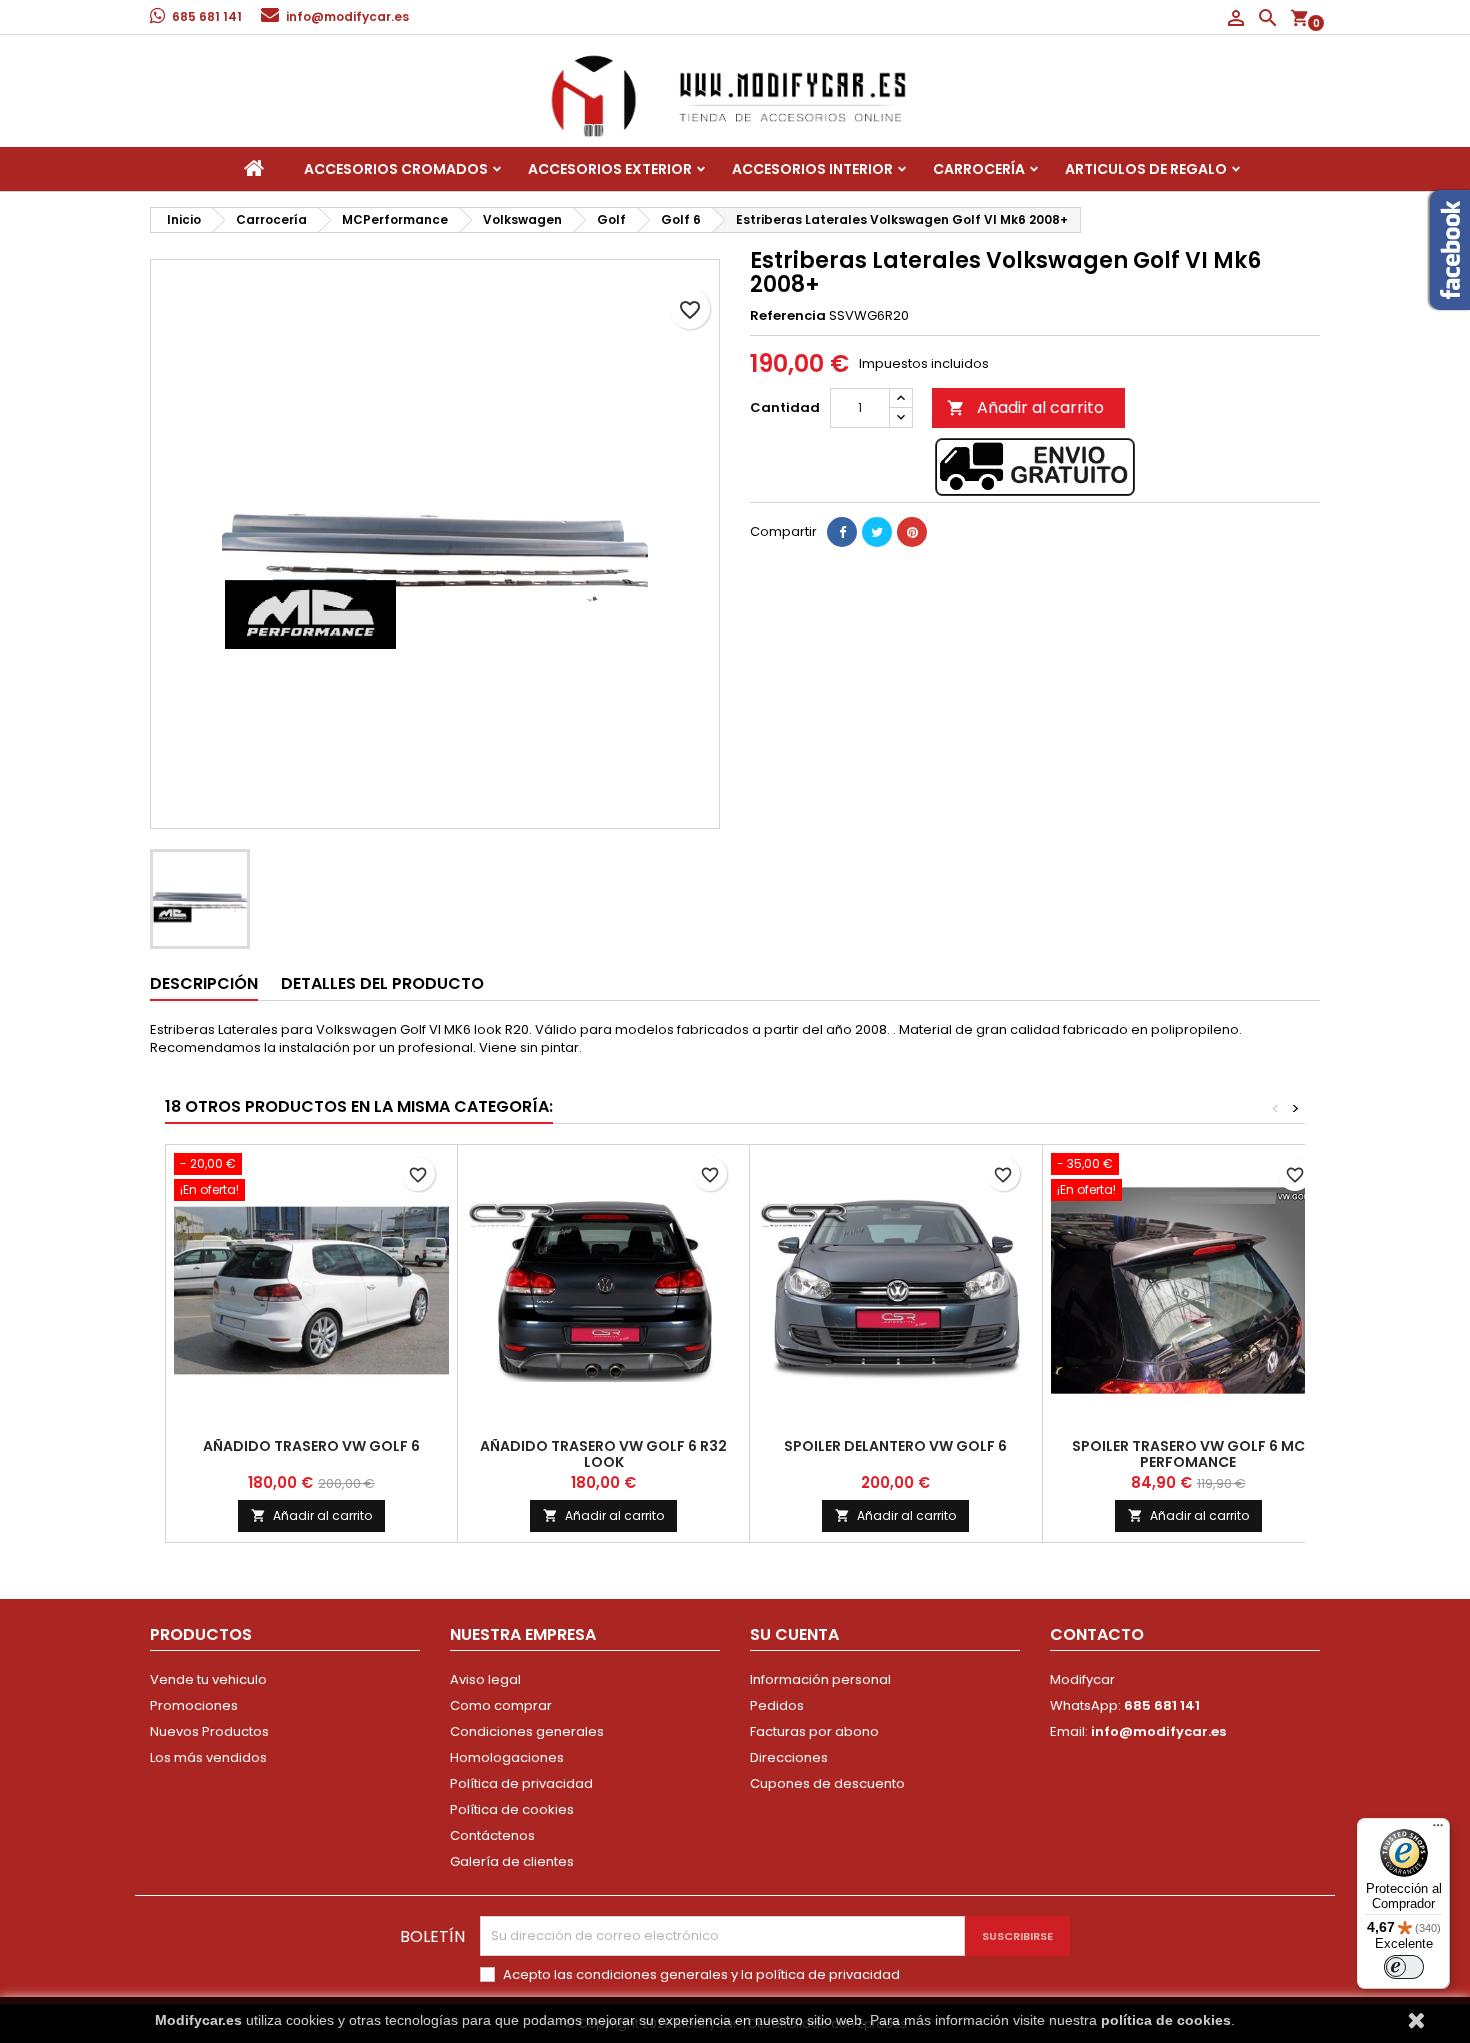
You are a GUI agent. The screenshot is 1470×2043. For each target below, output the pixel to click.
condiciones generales (652, 1974)
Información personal (820, 1679)
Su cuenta (794, 1634)
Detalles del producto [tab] (382, 983)
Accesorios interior (812, 169)
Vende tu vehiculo (208, 1679)
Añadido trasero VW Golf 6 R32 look (603, 1454)
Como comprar (501, 1705)
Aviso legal (485, 1679)
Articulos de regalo (1146, 169)
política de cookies (1166, 2020)
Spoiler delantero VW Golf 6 (895, 1446)
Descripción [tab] (204, 983)
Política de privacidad (521, 1783)
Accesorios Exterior (610, 169)
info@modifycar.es (347, 16)
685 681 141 (207, 16)
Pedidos (777, 1705)
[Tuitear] (877, 532)
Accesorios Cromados (396, 169)
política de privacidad (828, 1974)
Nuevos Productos (209, 1731)
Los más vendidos (208, 1757)
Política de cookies (512, 1809)
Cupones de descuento (827, 1783)
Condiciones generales (527, 1731)
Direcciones (789, 1757)
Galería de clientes (512, 1861)
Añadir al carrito (1025, 407)
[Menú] (1438, 1830)
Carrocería (979, 169)
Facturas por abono (814, 1731)
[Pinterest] (912, 532)
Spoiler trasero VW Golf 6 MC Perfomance (1188, 1454)
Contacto (1097, 1634)
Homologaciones (507, 1757)
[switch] (1404, 1967)
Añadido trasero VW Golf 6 (311, 1446)
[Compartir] (842, 532)
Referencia (788, 316)
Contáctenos (492, 1835)
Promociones (194, 1705)
